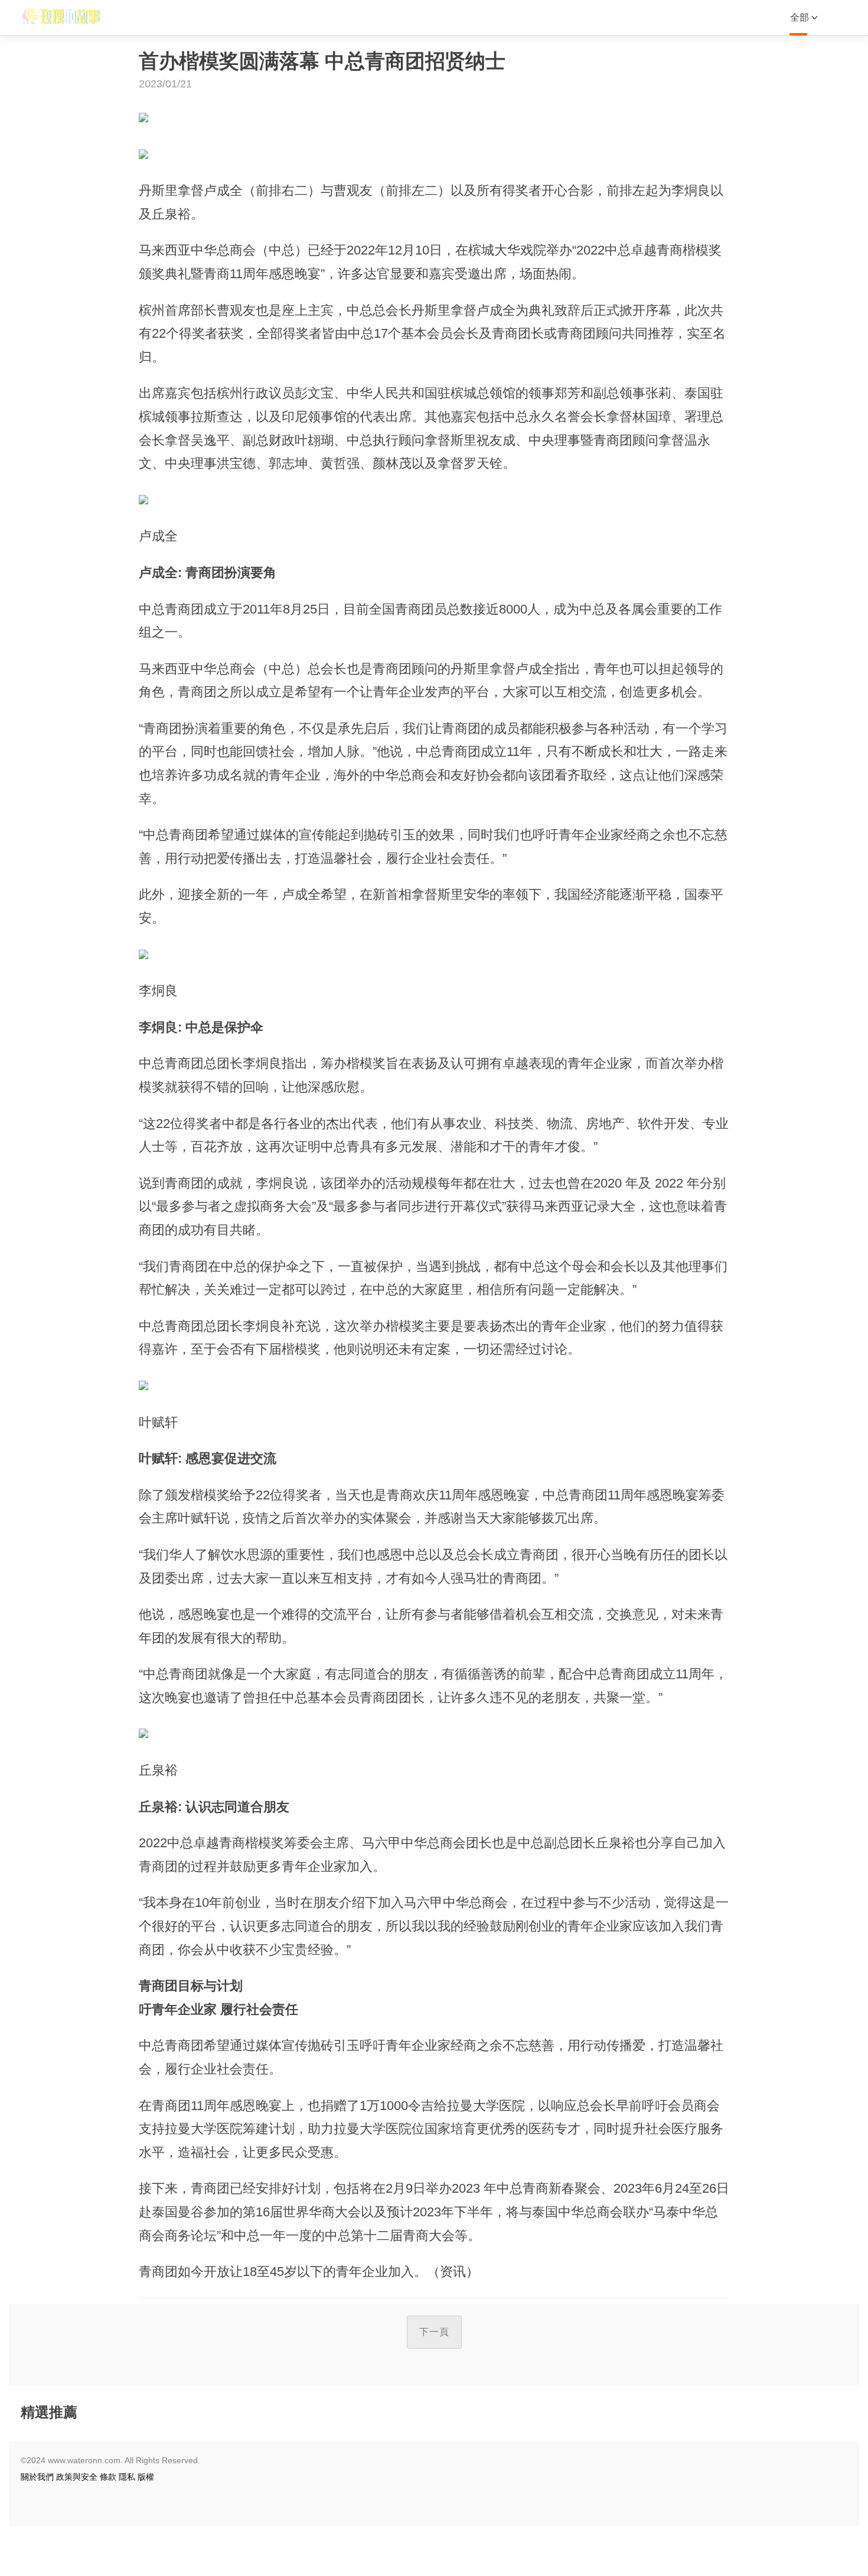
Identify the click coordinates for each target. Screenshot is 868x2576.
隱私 (127, 2477)
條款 (108, 2477)
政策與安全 (77, 2477)
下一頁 (434, 2332)
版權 (146, 2477)
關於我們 (37, 2477)
